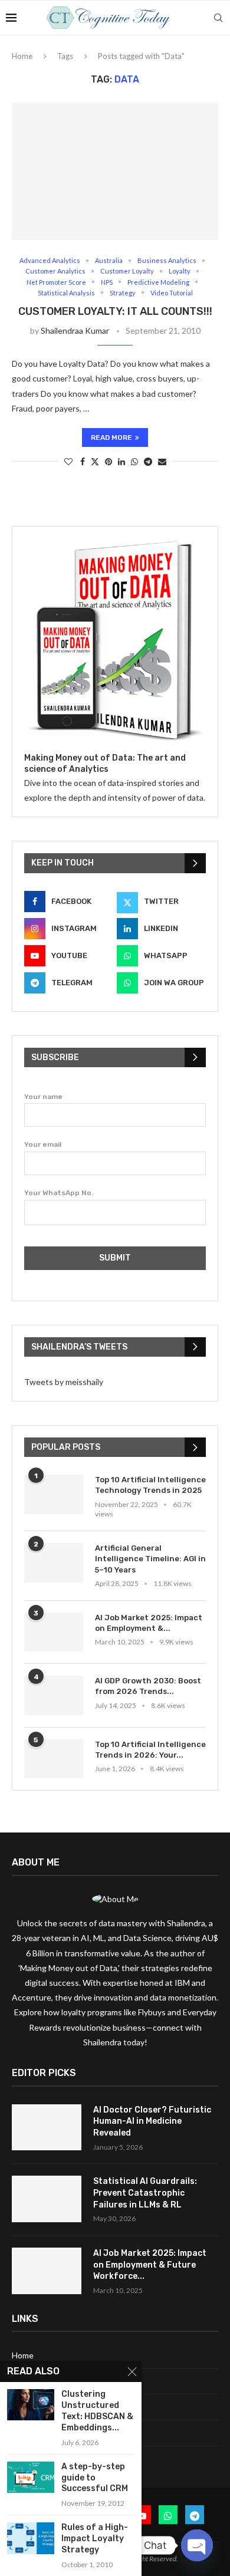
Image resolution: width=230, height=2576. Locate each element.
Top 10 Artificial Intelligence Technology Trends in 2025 (150, 1485)
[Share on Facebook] (83, 461)
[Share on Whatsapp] (134, 461)
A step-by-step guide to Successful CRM (95, 2478)
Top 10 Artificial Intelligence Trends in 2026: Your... (150, 1750)
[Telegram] (195, 2515)
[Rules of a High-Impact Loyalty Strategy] (31, 2538)
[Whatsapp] (168, 2515)
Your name (43, 1097)
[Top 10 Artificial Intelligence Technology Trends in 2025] (54, 1494)
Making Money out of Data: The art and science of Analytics (105, 764)
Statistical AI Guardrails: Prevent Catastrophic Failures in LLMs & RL (145, 2193)
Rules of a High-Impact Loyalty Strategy (95, 2539)
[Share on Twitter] (95, 461)
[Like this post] (68, 461)
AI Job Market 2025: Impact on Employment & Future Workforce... (150, 2265)
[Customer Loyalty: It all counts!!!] (115, 171)
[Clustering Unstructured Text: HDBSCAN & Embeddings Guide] (31, 2405)
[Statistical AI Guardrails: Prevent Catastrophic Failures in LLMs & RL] (47, 2199)
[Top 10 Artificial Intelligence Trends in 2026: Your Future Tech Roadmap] (54, 1759)
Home (22, 56)
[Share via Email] (162, 461)
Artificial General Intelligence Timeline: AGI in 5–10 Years (150, 1559)
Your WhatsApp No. (59, 1193)
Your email (43, 1144)
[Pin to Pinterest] (109, 461)
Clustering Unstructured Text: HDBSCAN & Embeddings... (97, 2411)
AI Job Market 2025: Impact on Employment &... (149, 1623)
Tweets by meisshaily (64, 1382)
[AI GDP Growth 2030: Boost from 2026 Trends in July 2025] (54, 1695)
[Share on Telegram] (148, 461)
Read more (111, 437)
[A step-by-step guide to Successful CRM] (31, 2477)
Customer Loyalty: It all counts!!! (115, 311)
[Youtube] (142, 2515)
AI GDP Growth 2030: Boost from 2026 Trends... (148, 1686)
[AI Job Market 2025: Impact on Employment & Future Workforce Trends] (54, 1632)
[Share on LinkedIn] (121, 461)
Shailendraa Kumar (75, 330)
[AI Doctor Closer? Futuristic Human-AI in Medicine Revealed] (47, 2128)
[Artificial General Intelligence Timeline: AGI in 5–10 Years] (54, 1563)
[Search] (218, 18)
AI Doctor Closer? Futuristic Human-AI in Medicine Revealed (152, 2121)
